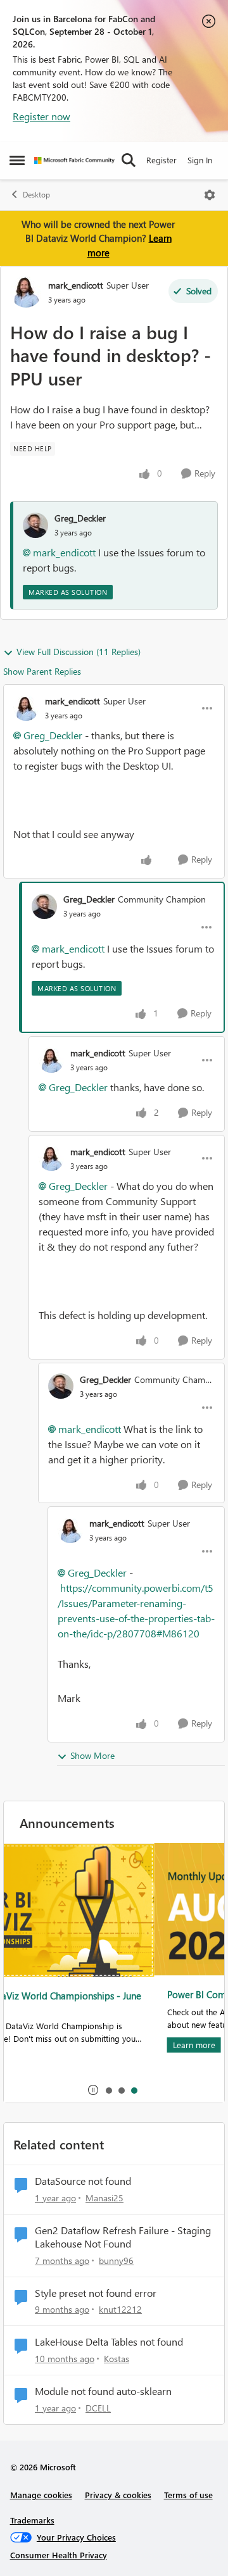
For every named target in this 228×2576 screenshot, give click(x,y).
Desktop (36, 195)
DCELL (98, 2408)
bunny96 (116, 2260)
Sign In (200, 160)
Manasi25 (104, 2198)
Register (161, 160)
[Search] (129, 160)
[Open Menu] (210, 195)
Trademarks (32, 2520)
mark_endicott (76, 285)
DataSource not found (83, 2181)
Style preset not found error (96, 2293)
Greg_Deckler (80, 518)
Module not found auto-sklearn (103, 2391)
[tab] (108, 2090)
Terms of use (188, 2495)
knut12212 (120, 2309)
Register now (41, 116)
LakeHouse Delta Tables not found (109, 2342)
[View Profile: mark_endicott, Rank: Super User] (26, 292)
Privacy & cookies (118, 2495)
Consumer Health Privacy (59, 2555)
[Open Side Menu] (17, 160)
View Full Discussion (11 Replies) (79, 652)
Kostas (117, 2359)
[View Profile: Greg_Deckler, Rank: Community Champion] (44, 906)
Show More (92, 1755)
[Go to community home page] (74, 160)
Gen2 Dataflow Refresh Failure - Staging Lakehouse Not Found (123, 2237)
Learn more (43, 2045)
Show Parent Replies (42, 671)
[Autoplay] (93, 2090)
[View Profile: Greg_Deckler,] (35, 525)
